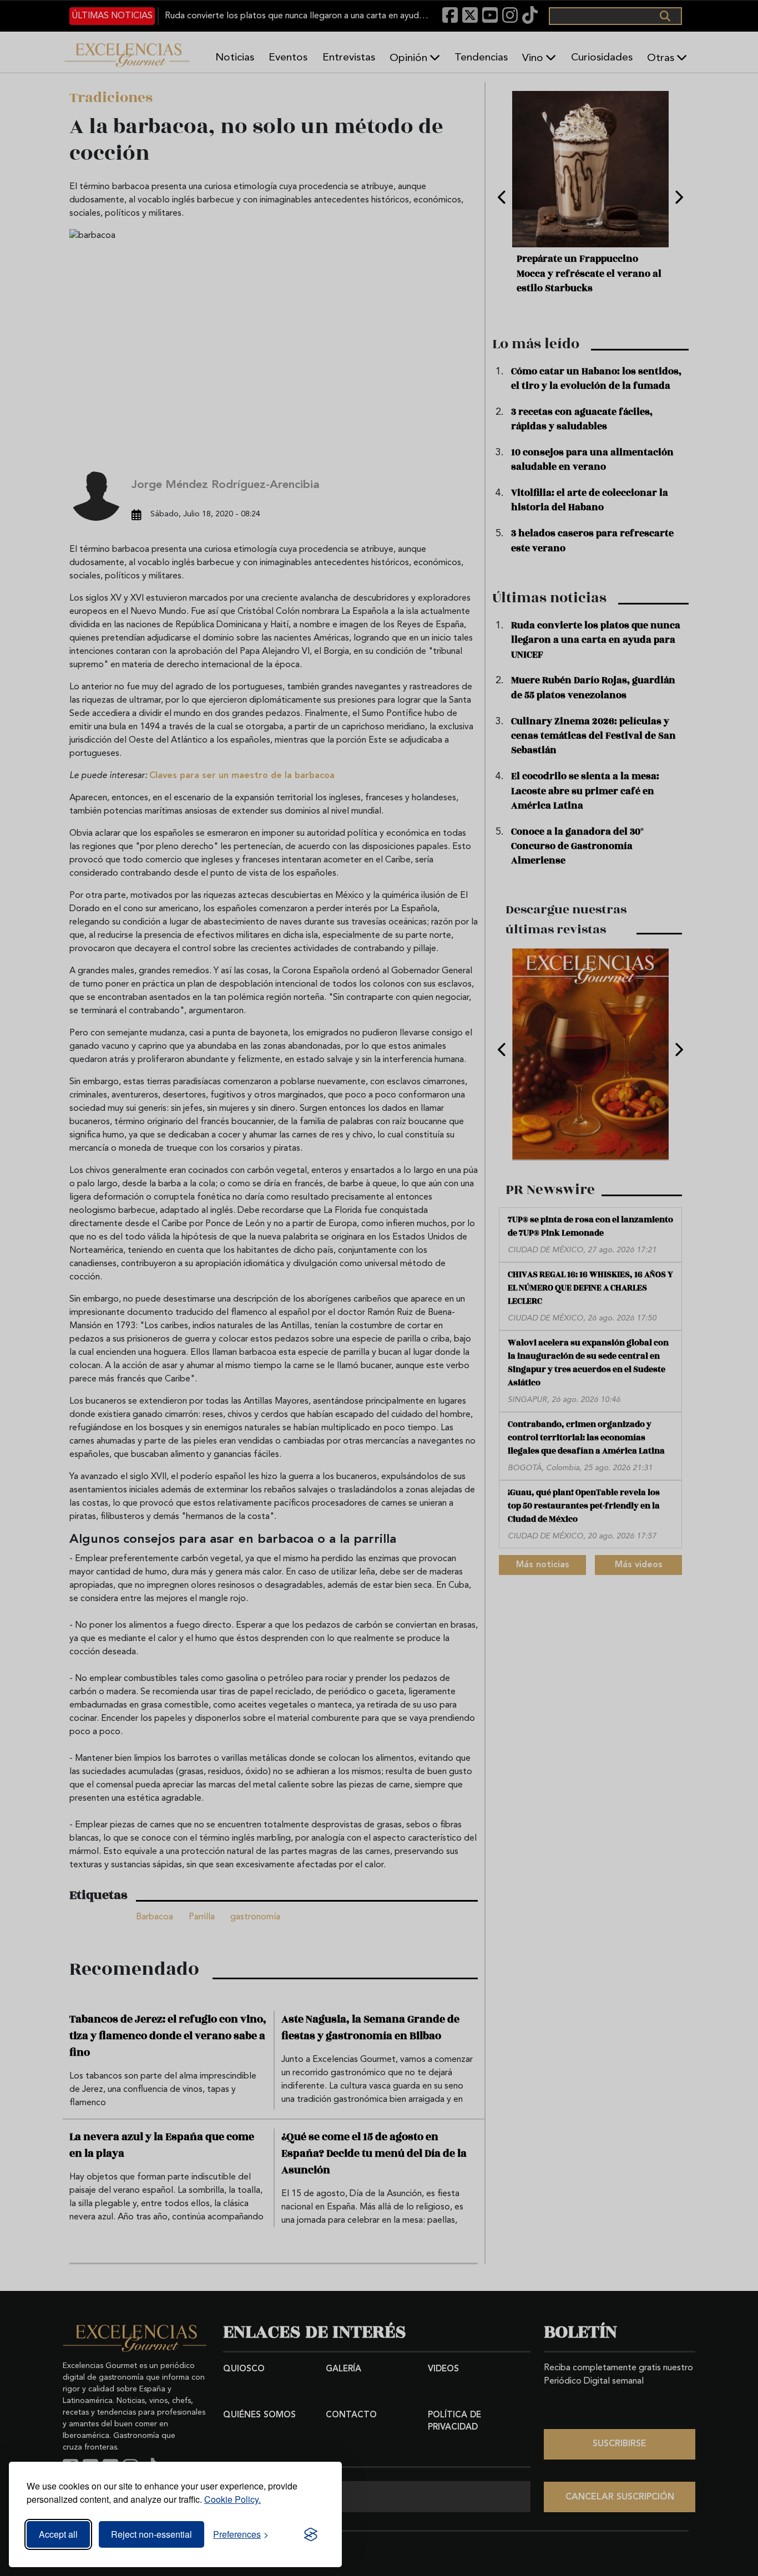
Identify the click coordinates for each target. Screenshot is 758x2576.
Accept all (58, 2534)
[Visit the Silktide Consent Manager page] (311, 2534)
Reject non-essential (151, 2534)
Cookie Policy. (233, 2499)
